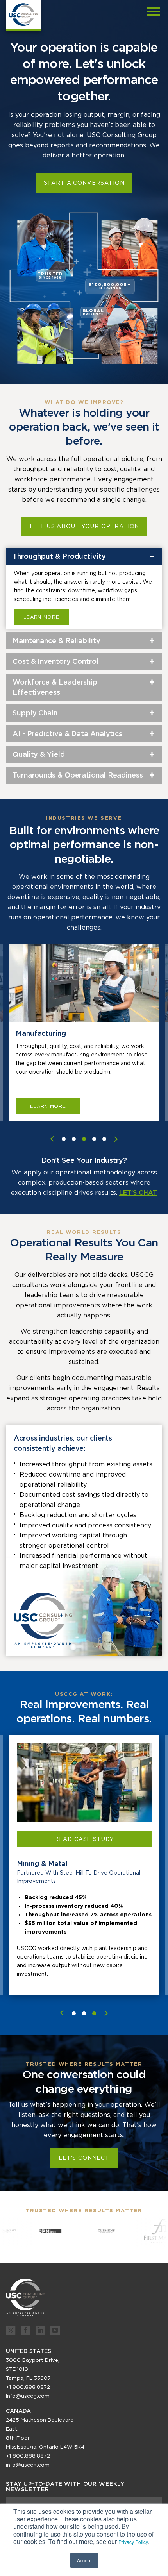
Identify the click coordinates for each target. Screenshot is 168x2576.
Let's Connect (84, 2158)
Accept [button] (84, 2560)
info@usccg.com (28, 2396)
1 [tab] (64, 1139)
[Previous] (62, 2013)
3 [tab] (84, 1139)
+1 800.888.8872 (28, 2387)
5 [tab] (104, 1139)
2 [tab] (74, 1139)
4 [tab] (94, 1139)
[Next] (106, 2013)
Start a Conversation (84, 183)
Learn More (41, 617)
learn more (48, 1106)
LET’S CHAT (138, 1193)
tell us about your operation (84, 526)
